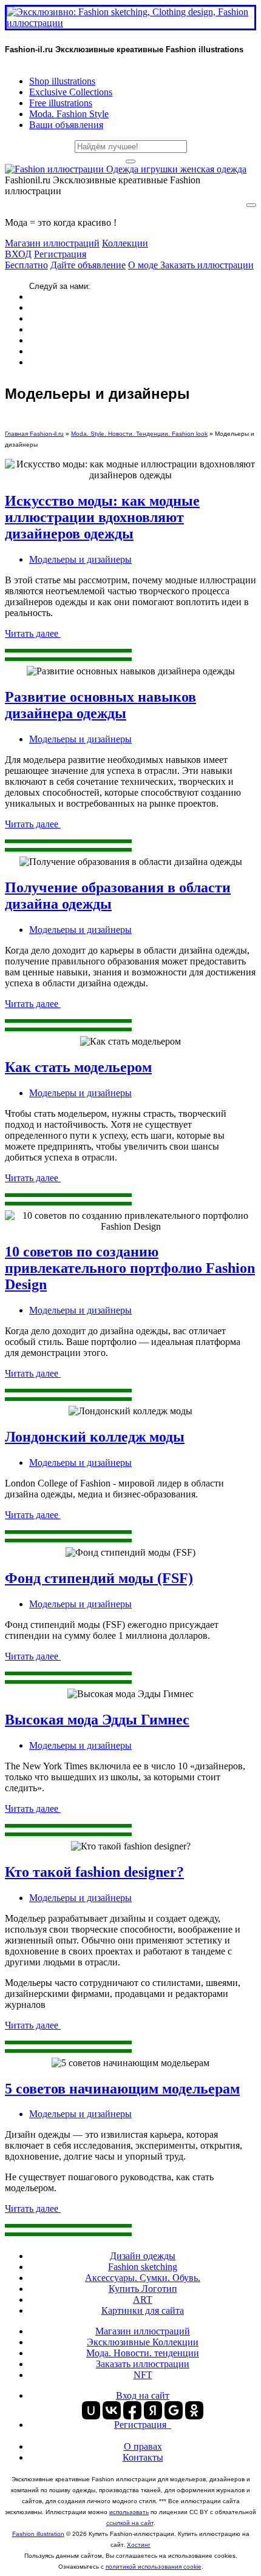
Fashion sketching (143, 2267)
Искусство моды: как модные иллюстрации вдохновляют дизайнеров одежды (102, 517)
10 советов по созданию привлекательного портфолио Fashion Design (130, 1268)
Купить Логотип (143, 2289)
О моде (144, 265)
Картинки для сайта (143, 2310)
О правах (143, 2446)
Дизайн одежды (143, 2256)
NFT (143, 2375)
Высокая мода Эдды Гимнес (97, 1720)
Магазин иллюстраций (52, 243)
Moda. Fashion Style (69, 114)
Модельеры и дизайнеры (80, 559)
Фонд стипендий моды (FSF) (99, 1578)
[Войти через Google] (174, 2410)
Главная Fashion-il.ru (34, 434)
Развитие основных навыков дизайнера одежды (100, 705)
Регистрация (60, 254)
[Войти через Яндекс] (153, 2410)
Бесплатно (26, 265)
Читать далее (33, 633)
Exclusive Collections (71, 92)
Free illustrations (61, 103)
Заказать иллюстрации (207, 265)
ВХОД (18, 254)
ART (143, 2300)
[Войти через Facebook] (132, 2410)
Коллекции (125, 243)
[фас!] (130, 161)
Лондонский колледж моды (95, 1437)
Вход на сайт (143, 2395)
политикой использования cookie (154, 2567)
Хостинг (139, 2545)
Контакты (143, 2457)
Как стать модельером (78, 1067)
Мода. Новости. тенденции (143, 2353)
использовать (129, 2512)
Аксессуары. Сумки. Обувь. (143, 2278)
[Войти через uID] (91, 2410)
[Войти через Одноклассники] (194, 2410)
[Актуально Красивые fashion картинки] (126, 169)
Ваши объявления (66, 125)
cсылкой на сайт (130, 2523)
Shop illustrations (62, 81)
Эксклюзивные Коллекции (143, 2342)
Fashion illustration (38, 2534)
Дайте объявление (88, 265)
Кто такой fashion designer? (94, 1872)
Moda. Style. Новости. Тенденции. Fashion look (139, 434)
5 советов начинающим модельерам (122, 2089)
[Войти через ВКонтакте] (112, 2410)
